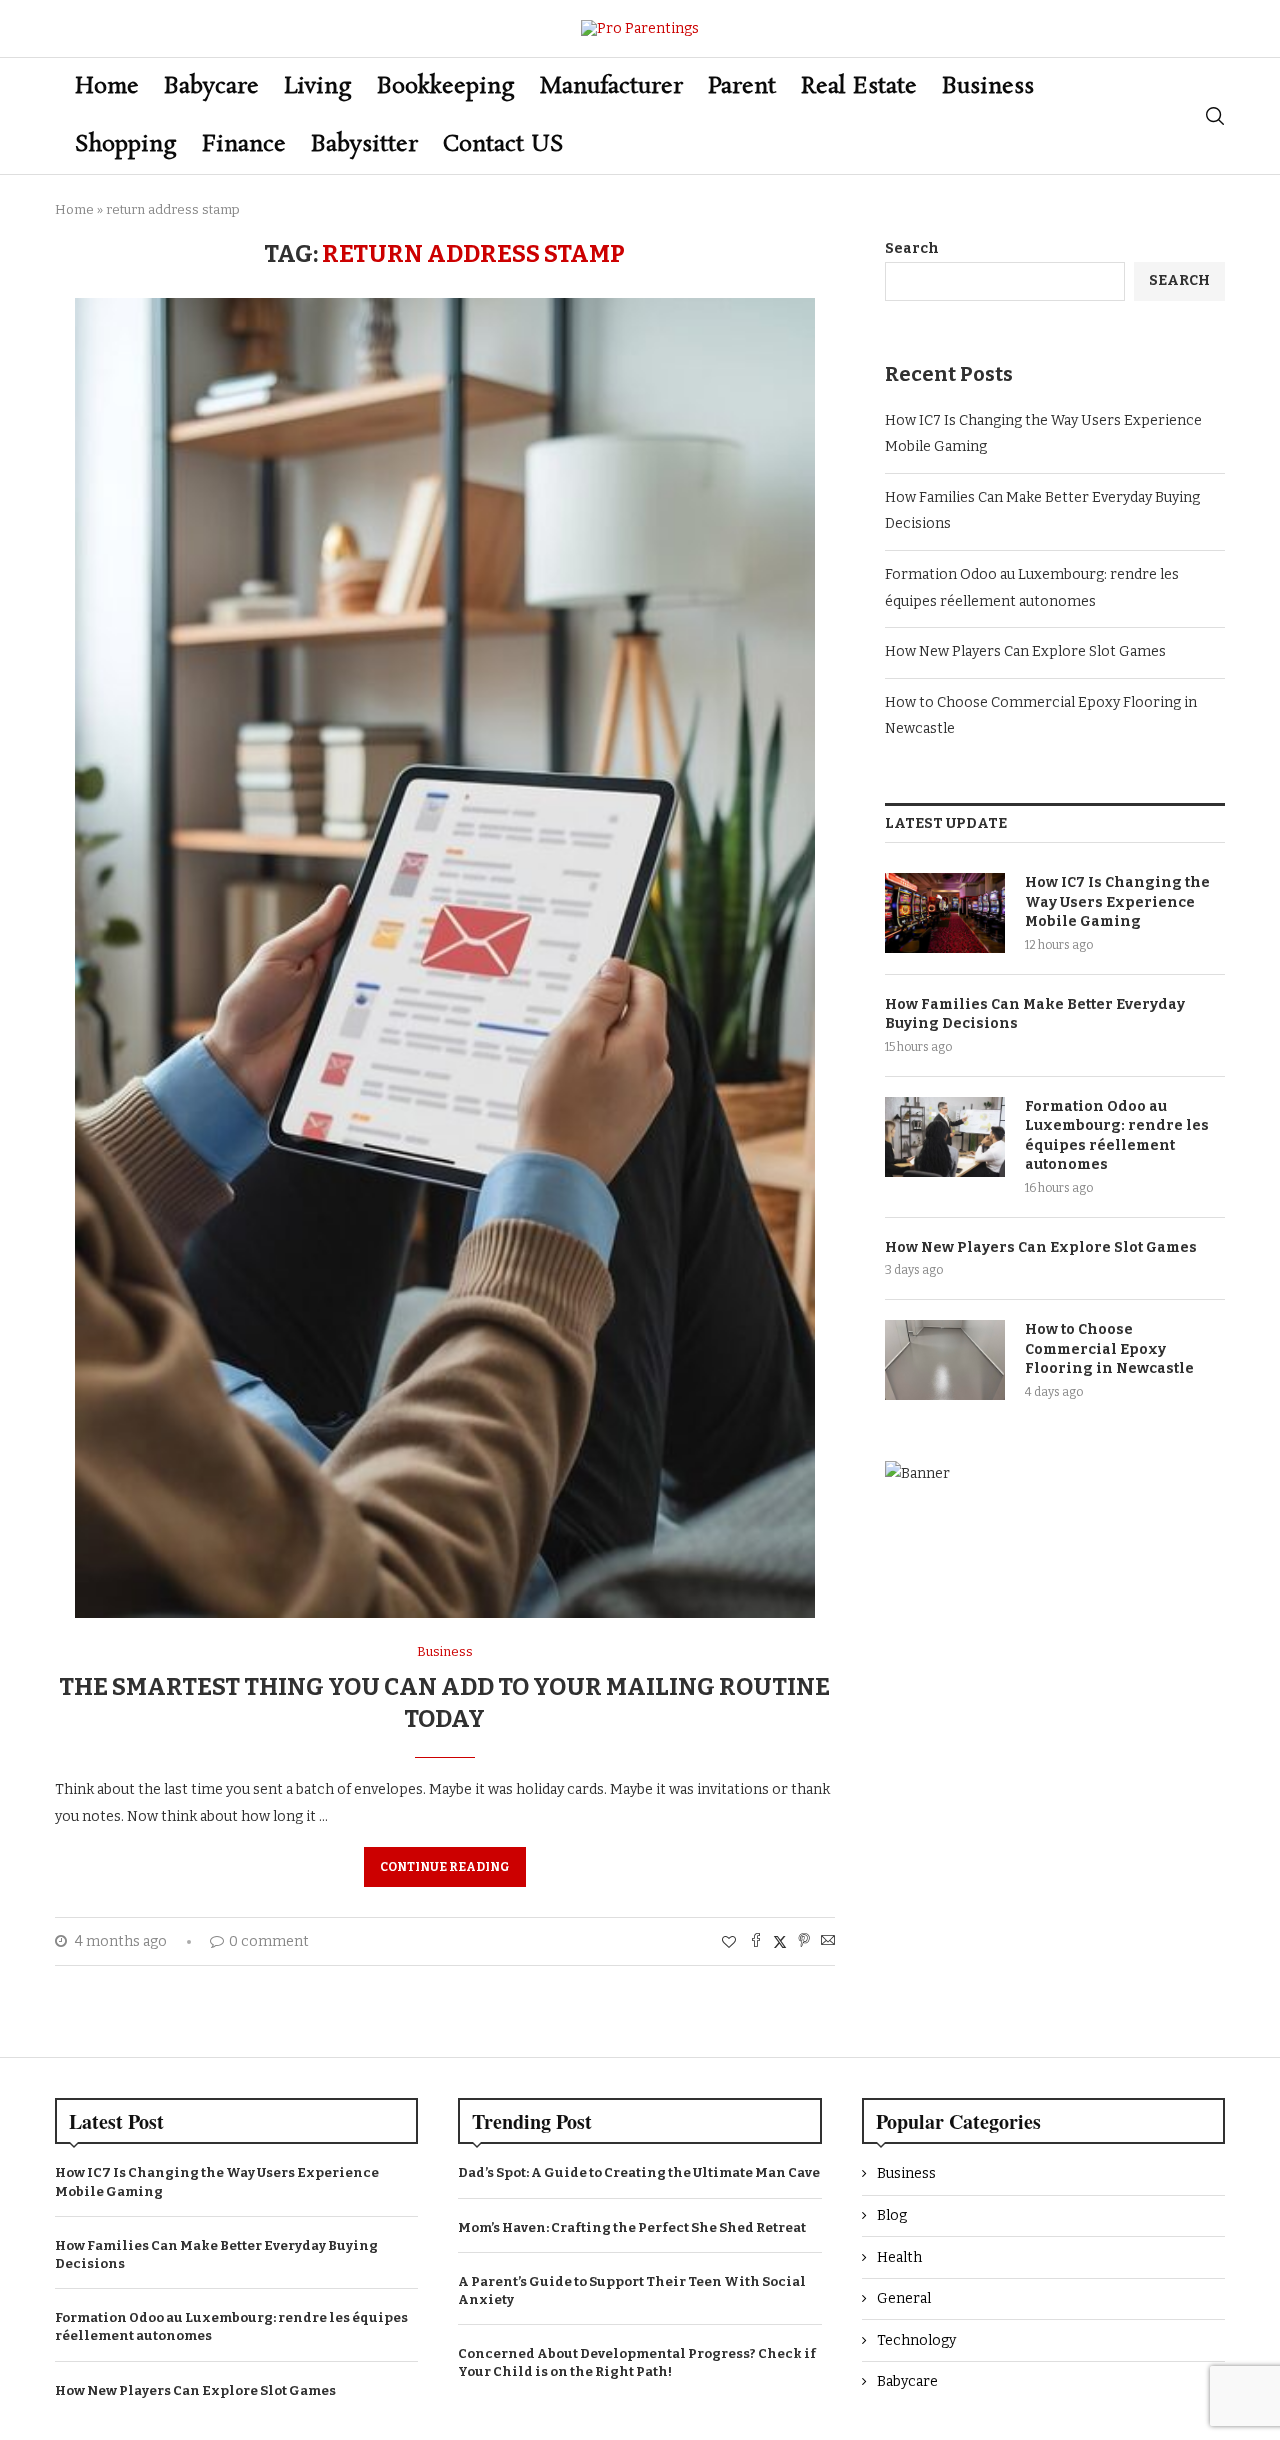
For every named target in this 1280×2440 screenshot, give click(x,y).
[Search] (1215, 116)
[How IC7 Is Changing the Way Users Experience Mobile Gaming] (945, 913)
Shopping (126, 144)
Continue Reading (445, 1867)
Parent (742, 86)
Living (318, 86)
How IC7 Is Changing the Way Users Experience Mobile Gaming (1117, 902)
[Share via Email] (828, 1942)
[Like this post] (729, 1942)
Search (912, 248)
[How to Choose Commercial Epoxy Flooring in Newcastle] (945, 1360)
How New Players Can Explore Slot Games (1025, 651)
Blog (892, 2215)
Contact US (503, 144)
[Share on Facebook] (756, 1942)
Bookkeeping (446, 86)
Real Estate (859, 86)
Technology (916, 2340)
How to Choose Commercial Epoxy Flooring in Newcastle (1109, 1349)
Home (107, 86)
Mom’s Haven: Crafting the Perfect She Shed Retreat (632, 2227)
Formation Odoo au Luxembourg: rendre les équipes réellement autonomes (1117, 1136)
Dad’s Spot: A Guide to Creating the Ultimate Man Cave (639, 2172)
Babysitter (364, 144)
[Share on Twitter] (780, 1942)
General (904, 2298)
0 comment (269, 1941)
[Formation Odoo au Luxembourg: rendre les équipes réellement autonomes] (945, 1137)
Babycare (211, 86)
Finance (244, 144)
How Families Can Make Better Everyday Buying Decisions (1035, 1014)
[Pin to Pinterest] (804, 1942)
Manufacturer (611, 86)
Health (899, 2257)
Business (988, 86)
